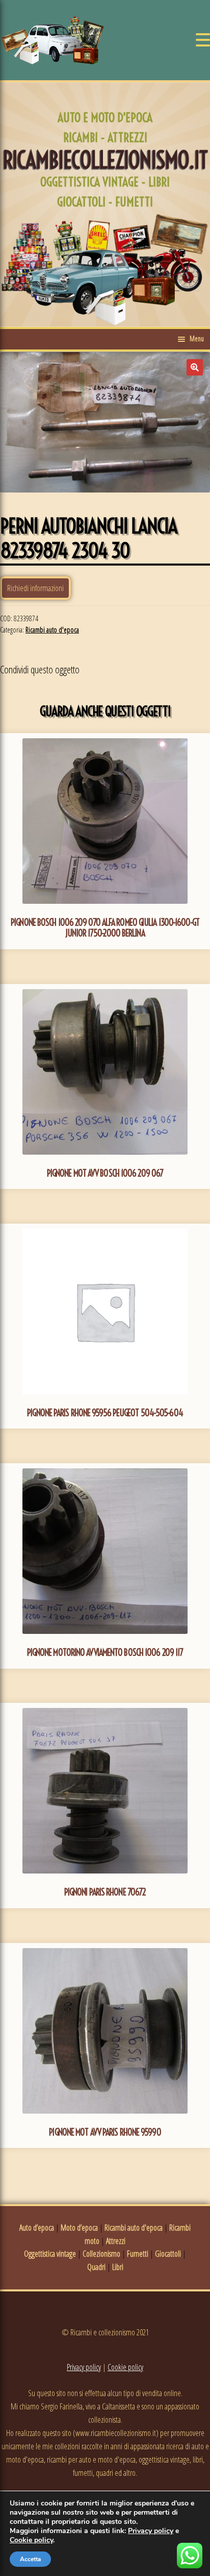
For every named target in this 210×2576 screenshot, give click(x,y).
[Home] (52, 40)
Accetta (30, 2559)
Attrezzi (116, 2241)
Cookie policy (125, 2367)
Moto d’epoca (79, 2228)
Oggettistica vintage (50, 2254)
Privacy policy (84, 2367)
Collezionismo (101, 2254)
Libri (118, 2267)
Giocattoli (168, 2254)
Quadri (96, 2267)
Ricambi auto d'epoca (52, 630)
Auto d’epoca (37, 2228)
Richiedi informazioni (35, 588)
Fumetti (138, 2254)
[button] (195, 367)
